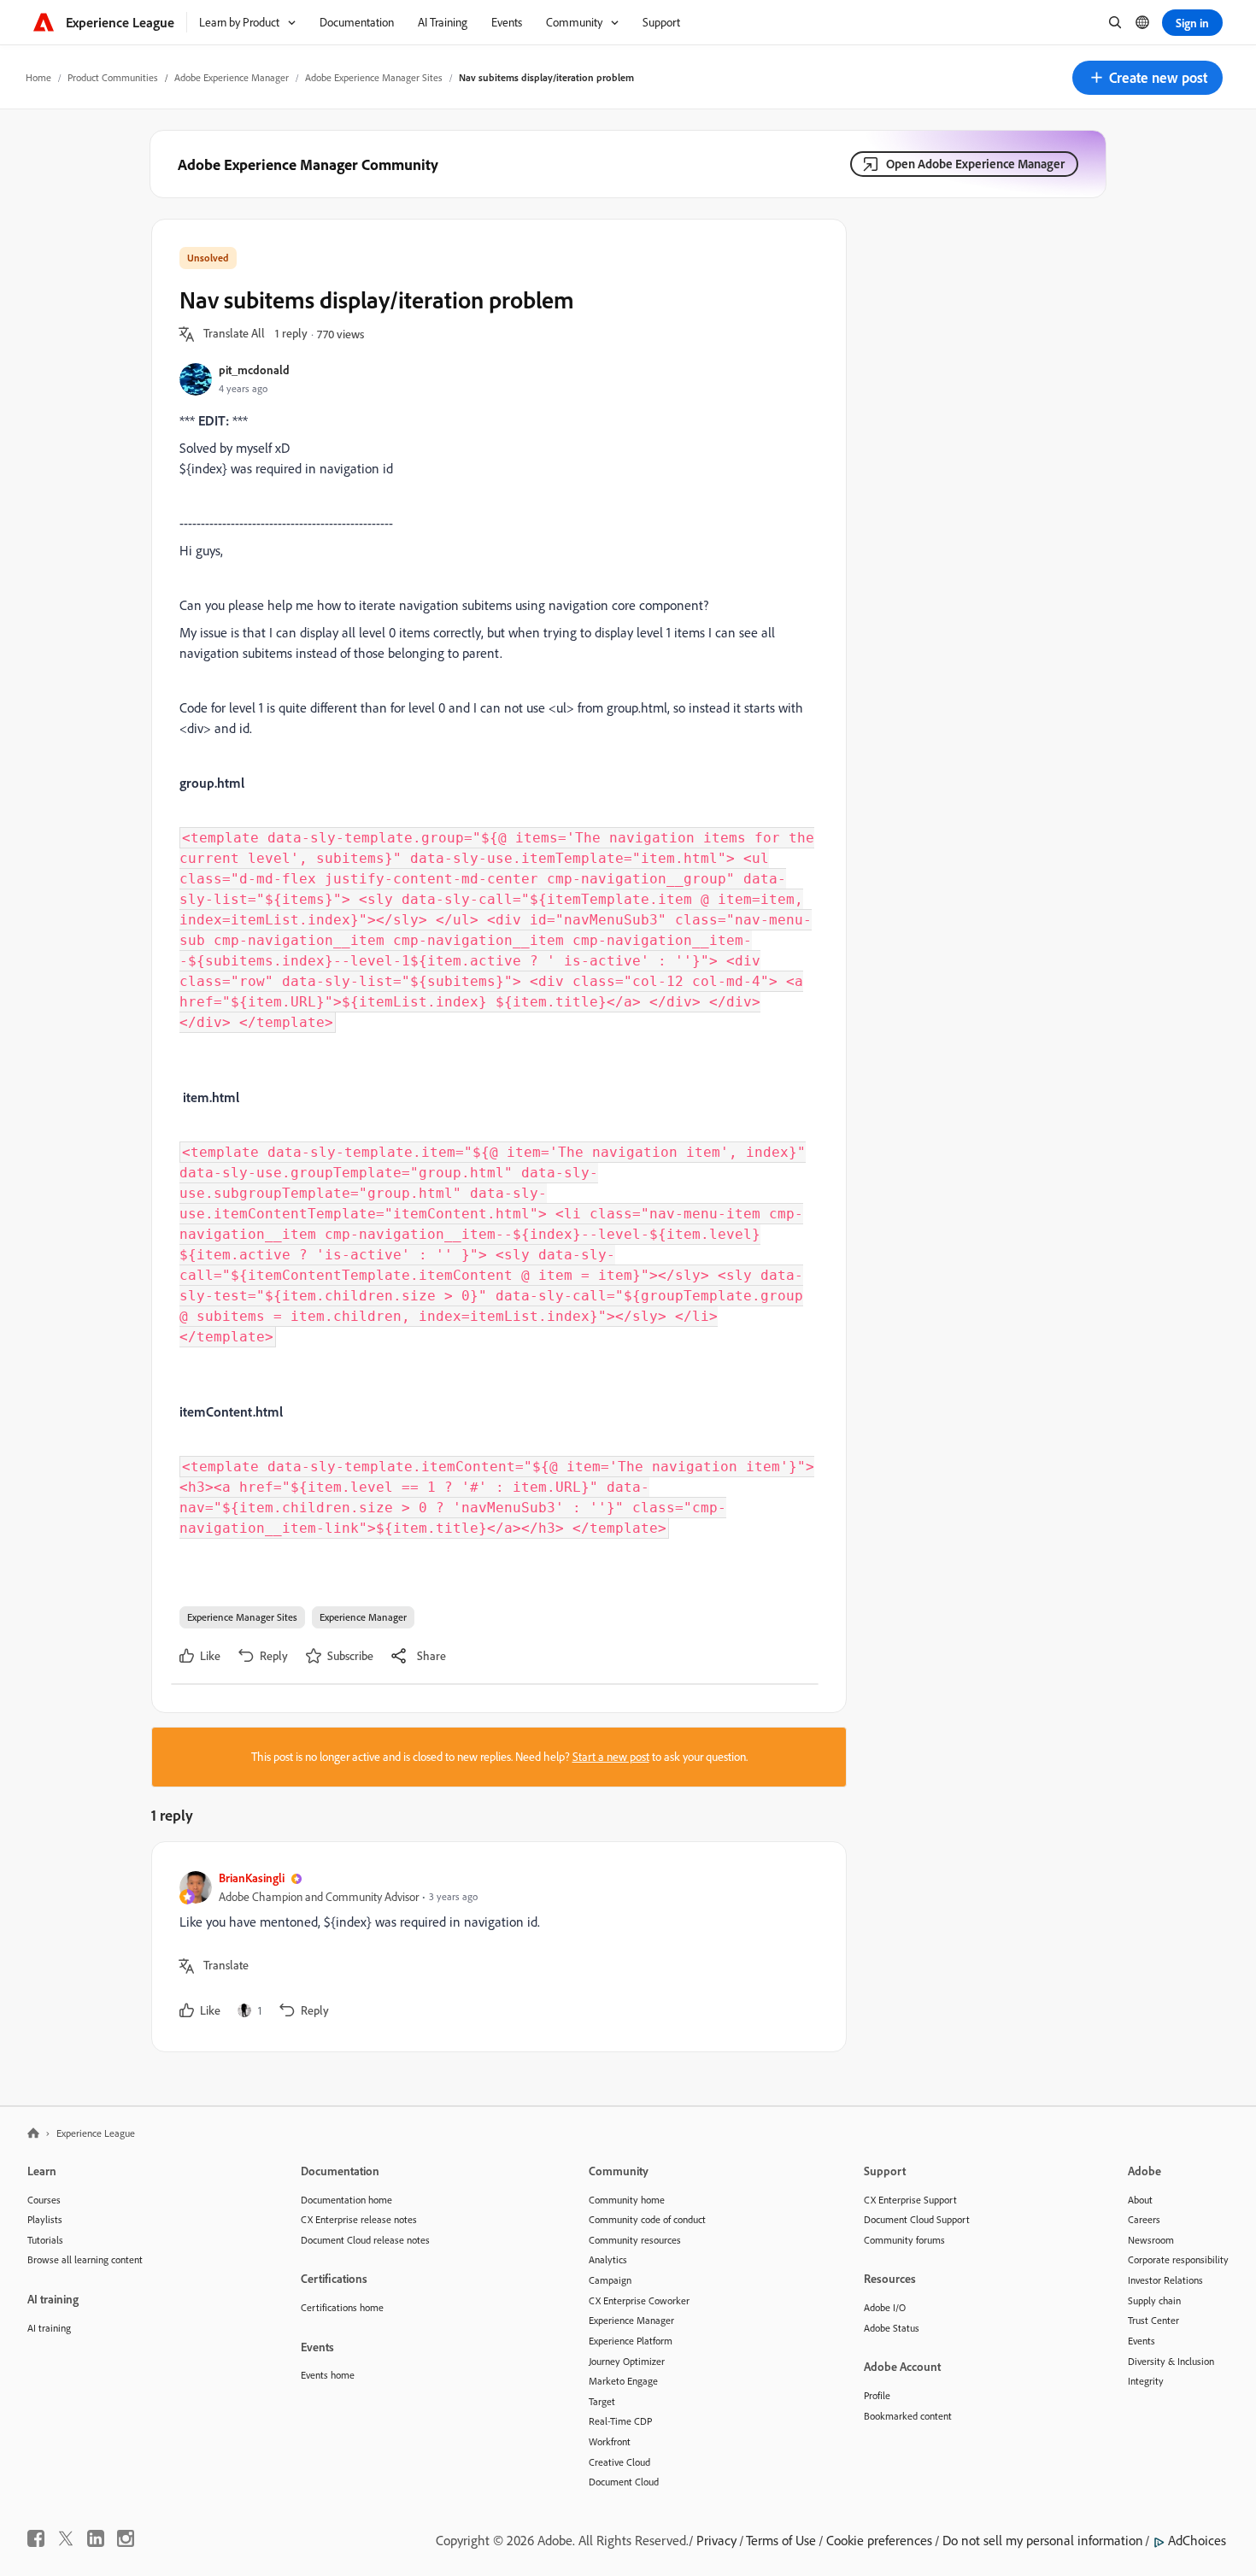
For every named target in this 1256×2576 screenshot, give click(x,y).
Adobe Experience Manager (232, 77)
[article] (495, 1947)
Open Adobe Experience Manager (975, 164)
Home (38, 77)
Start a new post (611, 1757)
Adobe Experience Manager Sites (374, 77)
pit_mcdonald (254, 370)
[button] (1147, 78)
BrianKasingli (252, 1878)
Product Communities (113, 77)
